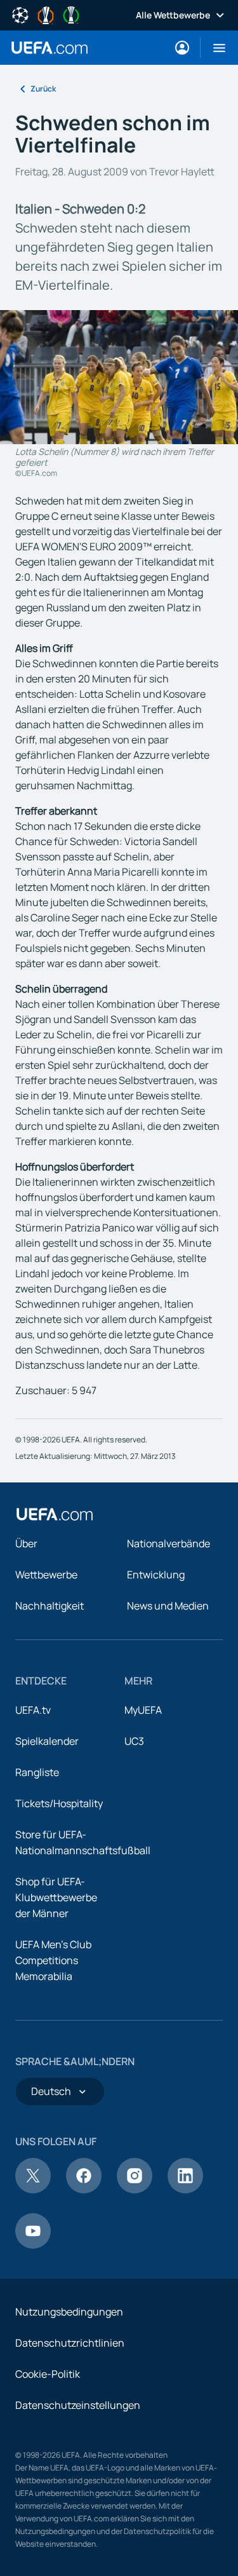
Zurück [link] (43, 89)
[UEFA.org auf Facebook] (84, 2190)
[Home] (55, 1514)
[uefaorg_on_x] (33, 2190)
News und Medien (168, 1606)
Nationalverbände (169, 1543)
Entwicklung (156, 1575)
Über (26, 1543)
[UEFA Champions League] (20, 14)
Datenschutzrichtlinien (70, 2343)
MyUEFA (143, 1710)
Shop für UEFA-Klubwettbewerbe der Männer (56, 1897)
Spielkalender (47, 1741)
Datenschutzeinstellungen (78, 2405)
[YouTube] (33, 2245)
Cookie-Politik (48, 2374)
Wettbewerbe (46, 1575)
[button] (214, 48)
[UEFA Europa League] (46, 14)
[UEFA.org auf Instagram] (135, 2190)
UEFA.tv (33, 1710)
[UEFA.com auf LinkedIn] (185, 2190)
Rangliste (37, 1772)
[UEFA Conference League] (71, 14)
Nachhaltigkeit (50, 1606)
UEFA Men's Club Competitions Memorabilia (53, 1960)
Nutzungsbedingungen (69, 2312)
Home (50, 48)
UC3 (134, 1741)
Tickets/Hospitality (59, 1803)
